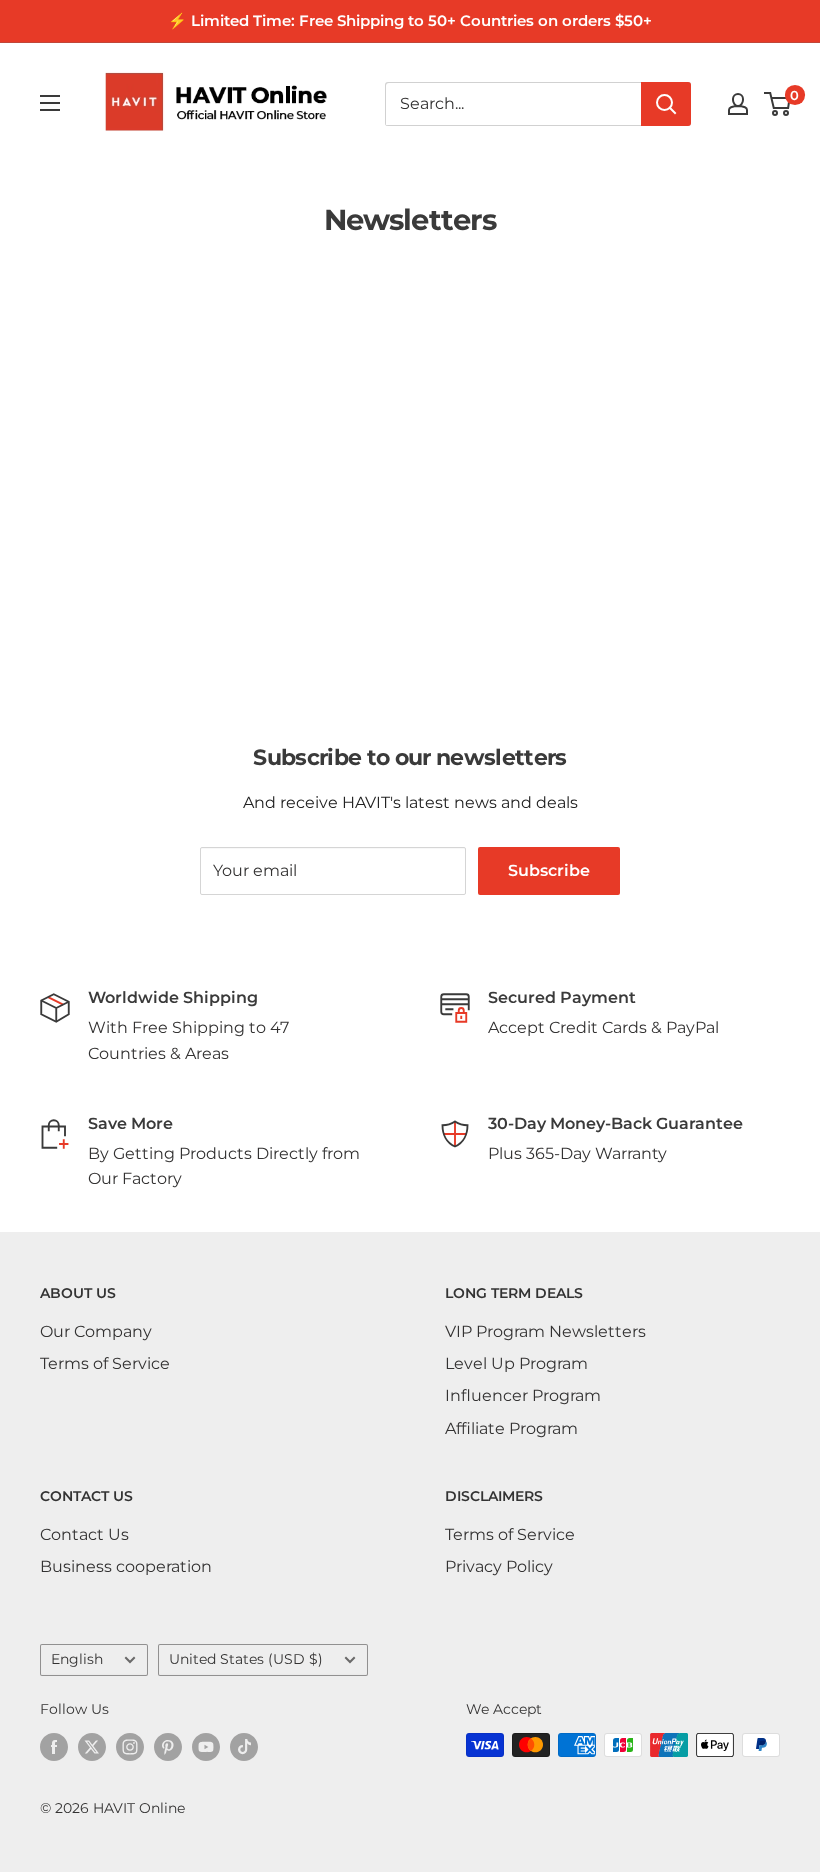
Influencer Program (523, 1395)
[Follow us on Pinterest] (168, 1747)
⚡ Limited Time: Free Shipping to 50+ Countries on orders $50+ (410, 20)
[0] (778, 104)
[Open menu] (50, 103)
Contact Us (84, 1534)
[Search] (666, 104)
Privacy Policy (499, 1566)
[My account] (738, 104)
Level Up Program (516, 1363)
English (77, 1659)
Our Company (96, 1331)
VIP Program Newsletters (545, 1331)
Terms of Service (105, 1363)
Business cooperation (126, 1566)
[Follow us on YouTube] (206, 1747)
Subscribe (549, 870)
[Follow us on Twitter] (92, 1747)
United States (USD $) (246, 1659)
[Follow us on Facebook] (54, 1747)
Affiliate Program (511, 1428)
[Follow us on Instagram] (130, 1747)
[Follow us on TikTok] (244, 1747)
